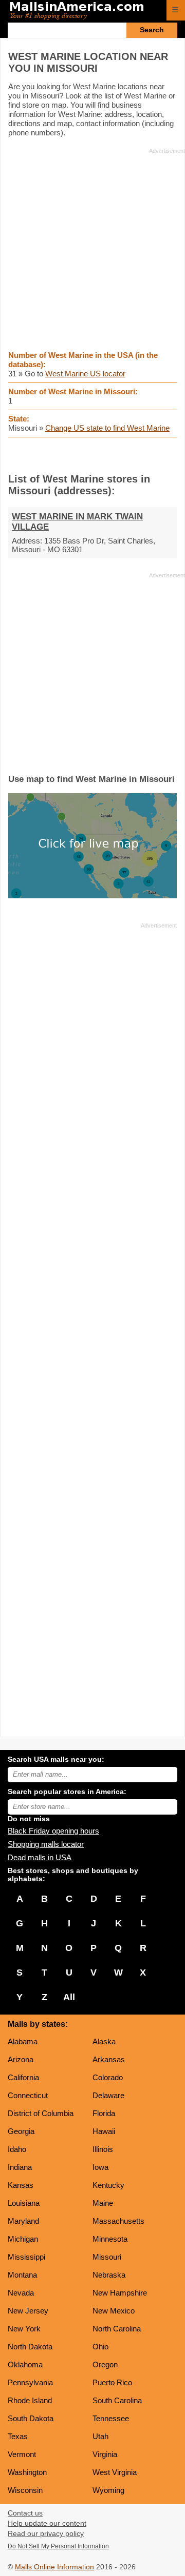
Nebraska (109, 2275)
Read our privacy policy (46, 2534)
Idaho (17, 2149)
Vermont (22, 2454)
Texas (18, 2436)
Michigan (23, 2239)
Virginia (105, 2454)
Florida (104, 2113)
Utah (100, 2436)
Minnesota (110, 2239)
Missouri (107, 2257)
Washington (27, 2472)
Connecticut (28, 2095)
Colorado (108, 2077)
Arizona (21, 2059)
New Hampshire (120, 2293)
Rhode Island (30, 2400)
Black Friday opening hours (53, 1831)
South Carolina (117, 2400)
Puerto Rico (112, 2382)
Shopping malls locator (46, 1844)
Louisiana (24, 2203)
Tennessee (111, 2418)
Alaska (104, 2041)
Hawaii (104, 2131)
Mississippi (26, 2257)
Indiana (20, 2167)
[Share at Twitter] (93, 455)
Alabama (23, 2041)
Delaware (108, 2095)
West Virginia (115, 2472)
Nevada (21, 2293)
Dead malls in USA (40, 1857)
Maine (103, 2203)
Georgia (21, 2131)
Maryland (23, 2221)
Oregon (105, 2364)
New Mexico (114, 2311)
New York (24, 2329)
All (69, 1997)
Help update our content (47, 2523)
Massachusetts (118, 2221)
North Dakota (30, 2347)
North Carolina (117, 2329)
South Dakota (31, 2418)
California (23, 2077)
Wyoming (108, 2490)
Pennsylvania (30, 2382)
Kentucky (108, 2185)
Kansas (21, 2185)
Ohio (100, 2347)
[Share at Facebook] (78, 455)
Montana (22, 2275)
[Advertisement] (92, 249)
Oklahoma (25, 2364)
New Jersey (28, 2311)
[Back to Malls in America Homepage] (84, 11)
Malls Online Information (54, 2567)
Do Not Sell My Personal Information (58, 2546)
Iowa (100, 2167)
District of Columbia (41, 2113)
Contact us (25, 2513)
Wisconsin (25, 2490)
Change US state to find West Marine (107, 428)
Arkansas (109, 2059)
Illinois (103, 2149)
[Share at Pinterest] (107, 455)
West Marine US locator (85, 374)
